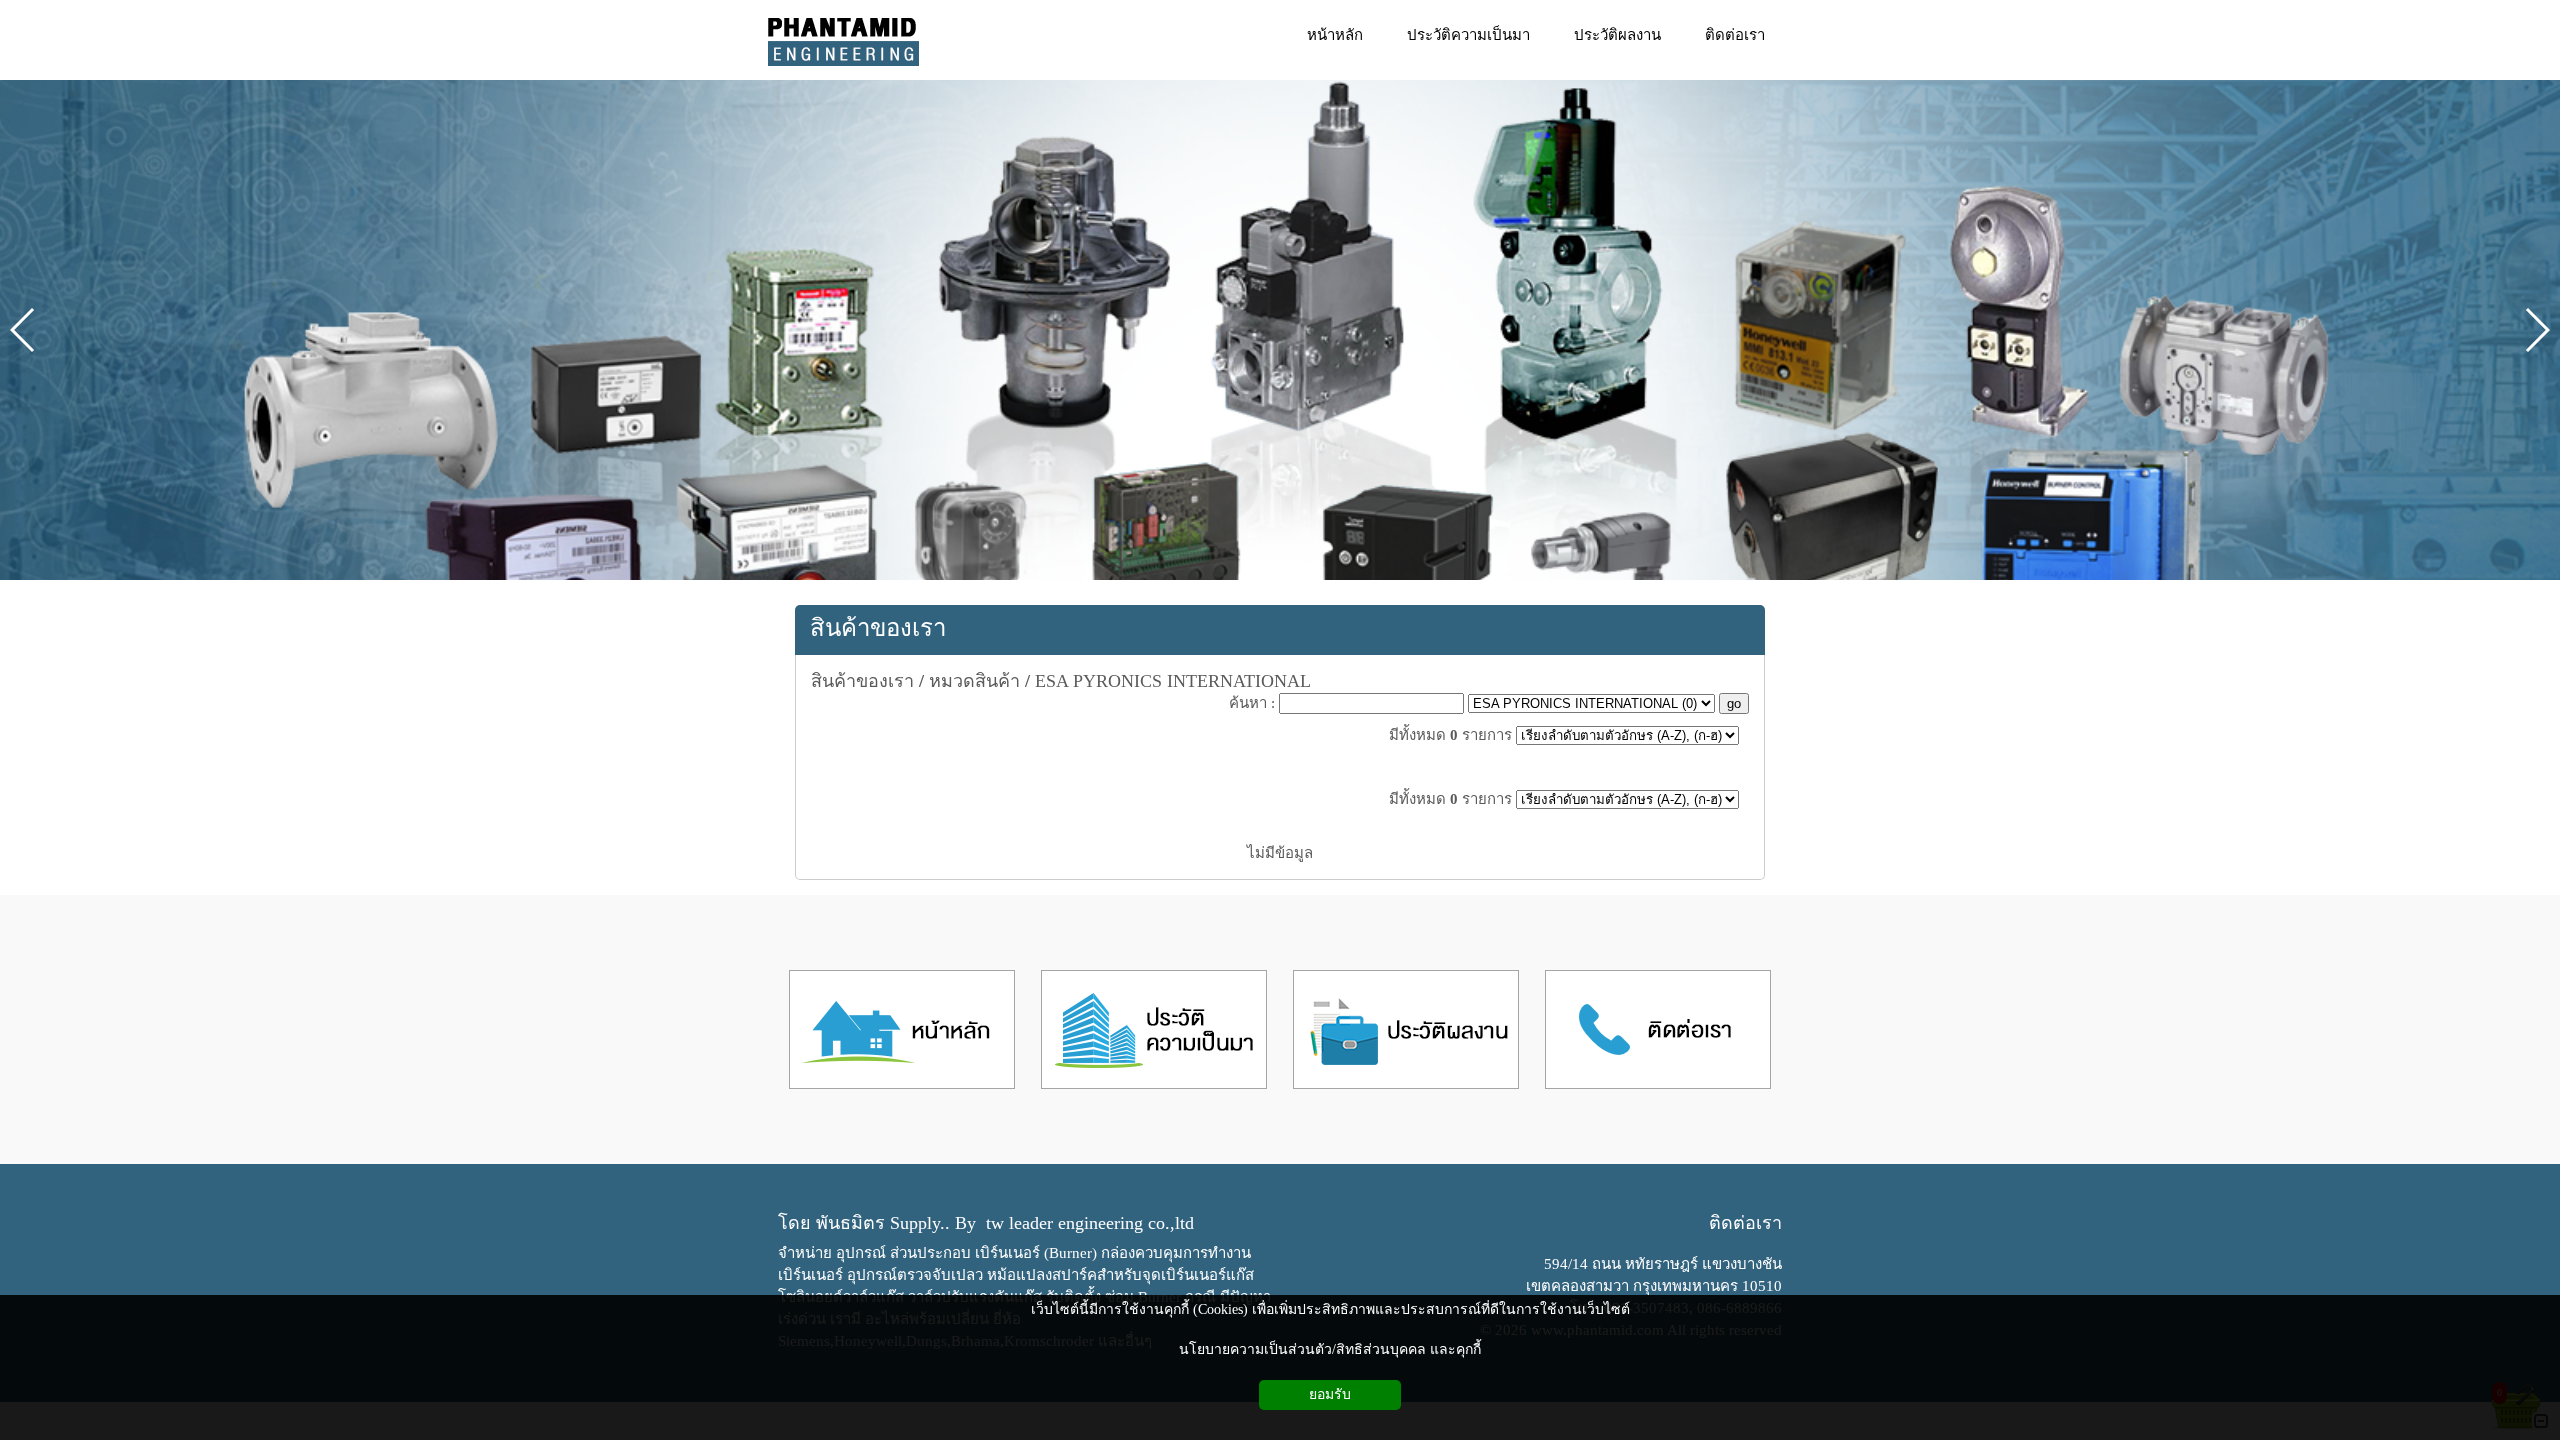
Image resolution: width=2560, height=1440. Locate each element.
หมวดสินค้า (974, 681)
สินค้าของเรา (878, 628)
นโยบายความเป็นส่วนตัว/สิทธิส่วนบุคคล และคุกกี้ (1330, 1349)
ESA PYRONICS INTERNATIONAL (1173, 681)
